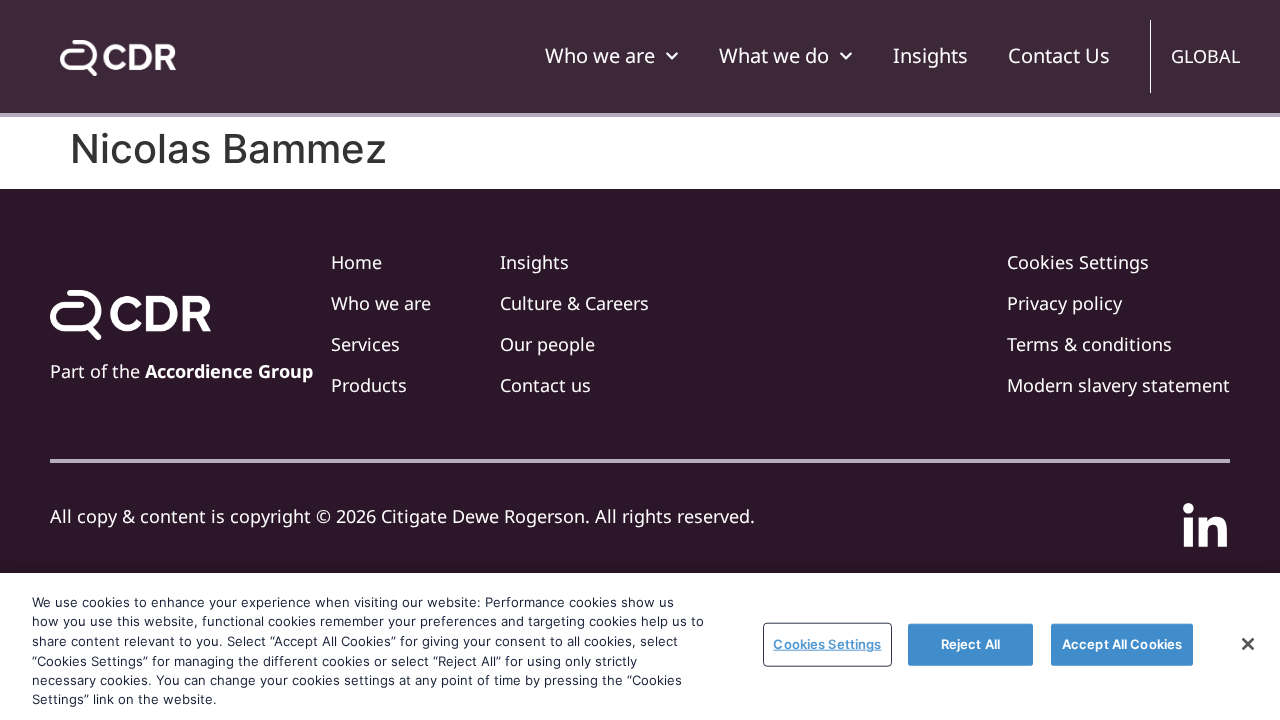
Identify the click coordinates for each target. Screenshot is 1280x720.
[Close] (1248, 644)
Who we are (600, 55)
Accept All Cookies (1122, 644)
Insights (930, 55)
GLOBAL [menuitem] (1205, 56)
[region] (640, 646)
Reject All (970, 644)
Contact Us (1059, 55)
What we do (774, 55)
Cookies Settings (827, 644)
